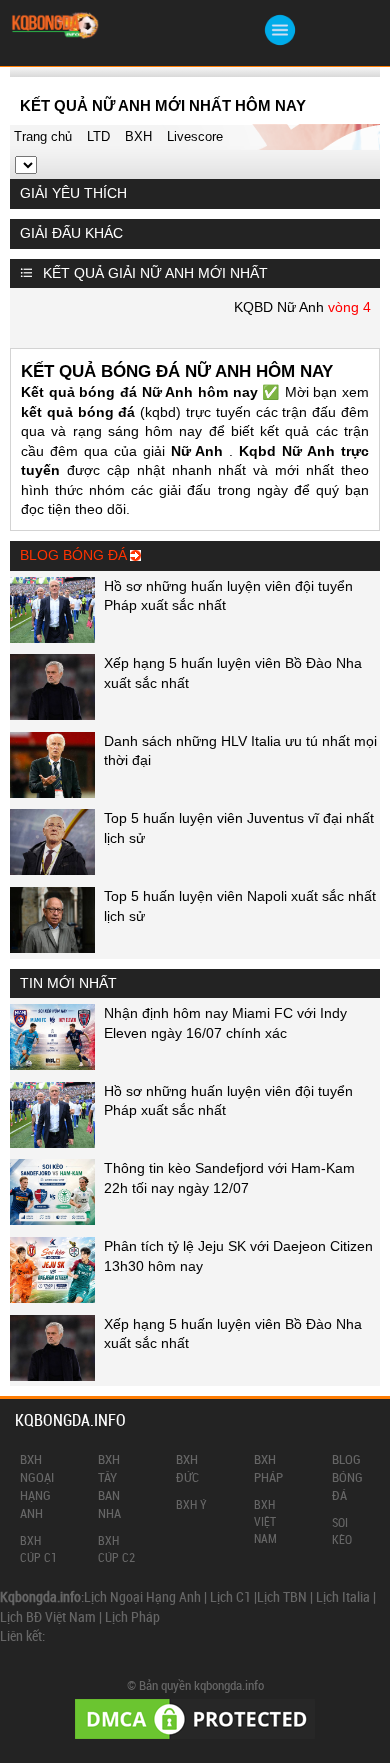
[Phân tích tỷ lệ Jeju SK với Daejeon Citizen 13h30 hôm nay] (52, 1298)
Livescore (195, 136)
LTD (98, 136)
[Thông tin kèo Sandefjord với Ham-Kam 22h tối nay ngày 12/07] (52, 1220)
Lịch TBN (282, 1596)
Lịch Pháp (132, 1616)
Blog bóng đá (347, 1477)
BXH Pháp (268, 1468)
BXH (138, 136)
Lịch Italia (343, 1596)
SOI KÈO (342, 1530)
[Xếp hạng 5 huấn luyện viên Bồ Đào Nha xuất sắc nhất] (52, 715)
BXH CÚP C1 (38, 1548)
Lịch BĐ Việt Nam (48, 1616)
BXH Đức (187, 1468)
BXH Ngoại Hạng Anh (37, 1486)
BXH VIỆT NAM (265, 1521)
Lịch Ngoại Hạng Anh (142, 1596)
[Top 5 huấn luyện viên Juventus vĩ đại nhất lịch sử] (52, 870)
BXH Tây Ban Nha (109, 1486)
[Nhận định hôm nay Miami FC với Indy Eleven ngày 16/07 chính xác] (52, 1065)
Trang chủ (43, 136)
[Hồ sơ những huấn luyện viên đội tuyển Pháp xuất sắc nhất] (52, 638)
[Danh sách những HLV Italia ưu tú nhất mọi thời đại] (52, 793)
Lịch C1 (230, 1596)
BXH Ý (191, 1504)
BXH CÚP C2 (116, 1548)
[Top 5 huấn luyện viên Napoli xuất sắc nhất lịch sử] (52, 948)
